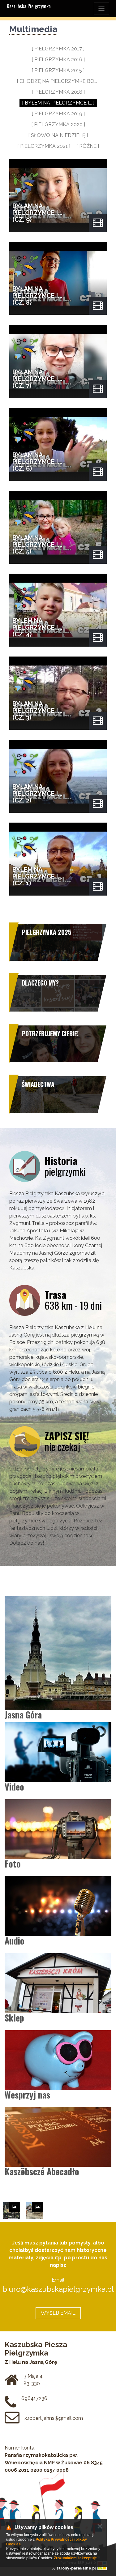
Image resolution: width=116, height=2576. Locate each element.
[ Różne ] (88, 146)
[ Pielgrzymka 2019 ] (58, 114)
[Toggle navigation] (101, 9)
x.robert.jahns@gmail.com (54, 2418)
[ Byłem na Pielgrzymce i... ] (58, 103)
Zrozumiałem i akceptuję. (76, 2558)
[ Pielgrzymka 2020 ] (58, 124)
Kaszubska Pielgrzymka (29, 6)
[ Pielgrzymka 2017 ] (58, 49)
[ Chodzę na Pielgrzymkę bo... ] (58, 81)
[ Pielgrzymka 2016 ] (58, 60)
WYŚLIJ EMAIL (58, 2313)
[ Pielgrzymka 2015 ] (58, 70)
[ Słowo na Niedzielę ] (58, 135)
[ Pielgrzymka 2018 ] (58, 92)
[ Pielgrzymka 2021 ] (44, 146)
